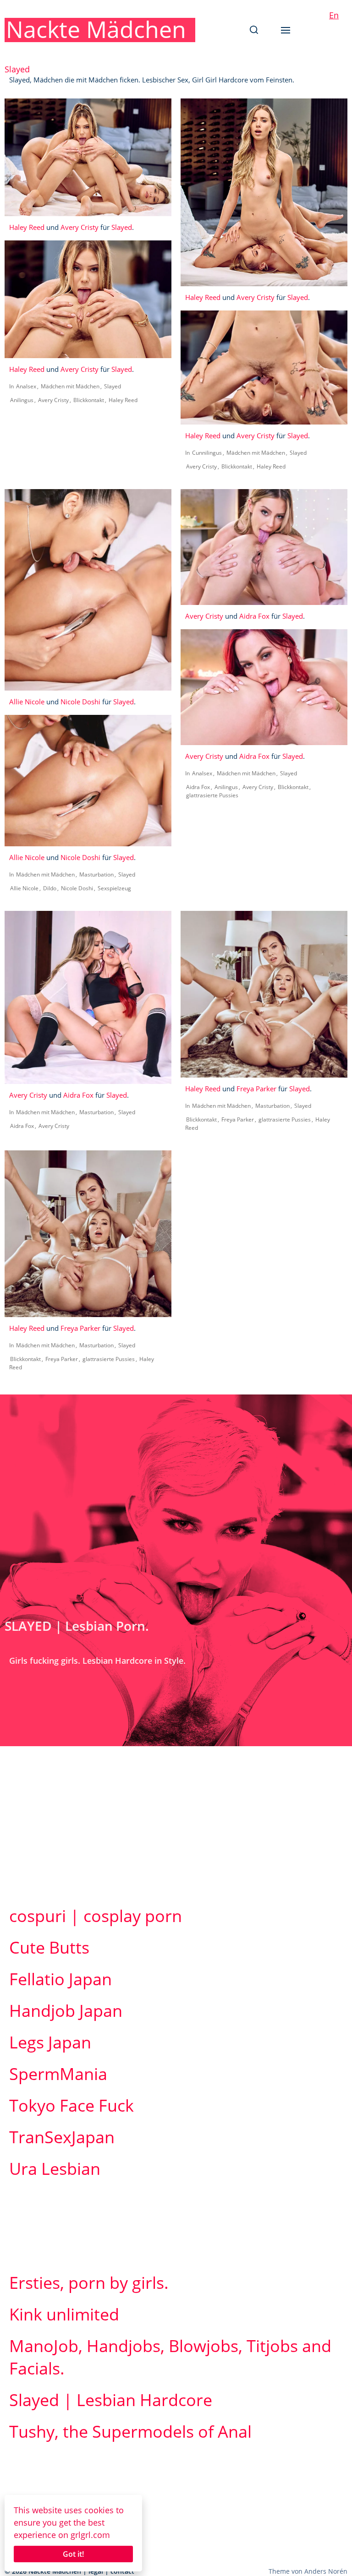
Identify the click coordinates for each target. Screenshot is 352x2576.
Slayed (122, 227)
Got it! (73, 2554)
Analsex (26, 386)
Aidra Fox (254, 616)
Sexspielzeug (114, 888)
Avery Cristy (80, 227)
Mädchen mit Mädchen (70, 386)
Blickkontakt (89, 400)
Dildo (50, 888)
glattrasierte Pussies (212, 795)
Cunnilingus (207, 453)
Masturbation (96, 874)
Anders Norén (326, 2571)
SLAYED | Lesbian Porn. (77, 1626)
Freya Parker (256, 1089)
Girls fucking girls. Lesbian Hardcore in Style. (97, 1661)
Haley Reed (27, 227)
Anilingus (22, 400)
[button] (254, 30)
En (334, 15)
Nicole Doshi (80, 702)
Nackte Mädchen (96, 29)
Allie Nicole (27, 702)
